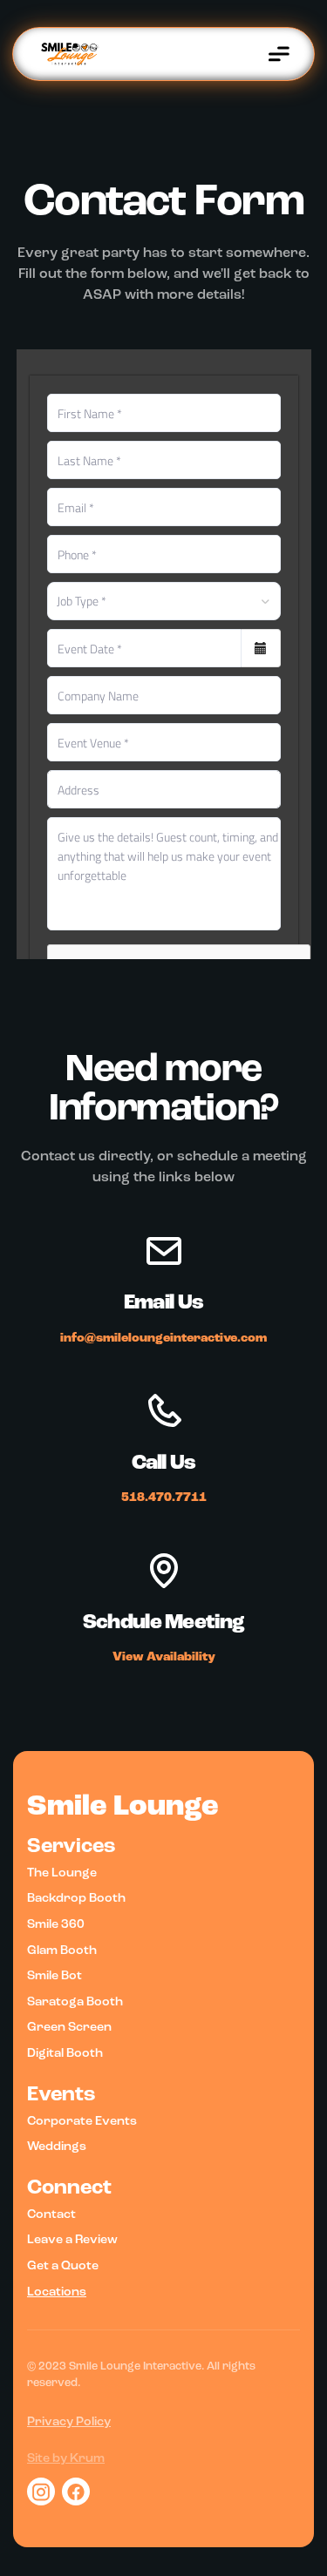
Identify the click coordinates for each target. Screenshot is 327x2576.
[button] (279, 54)
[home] (59, 54)
